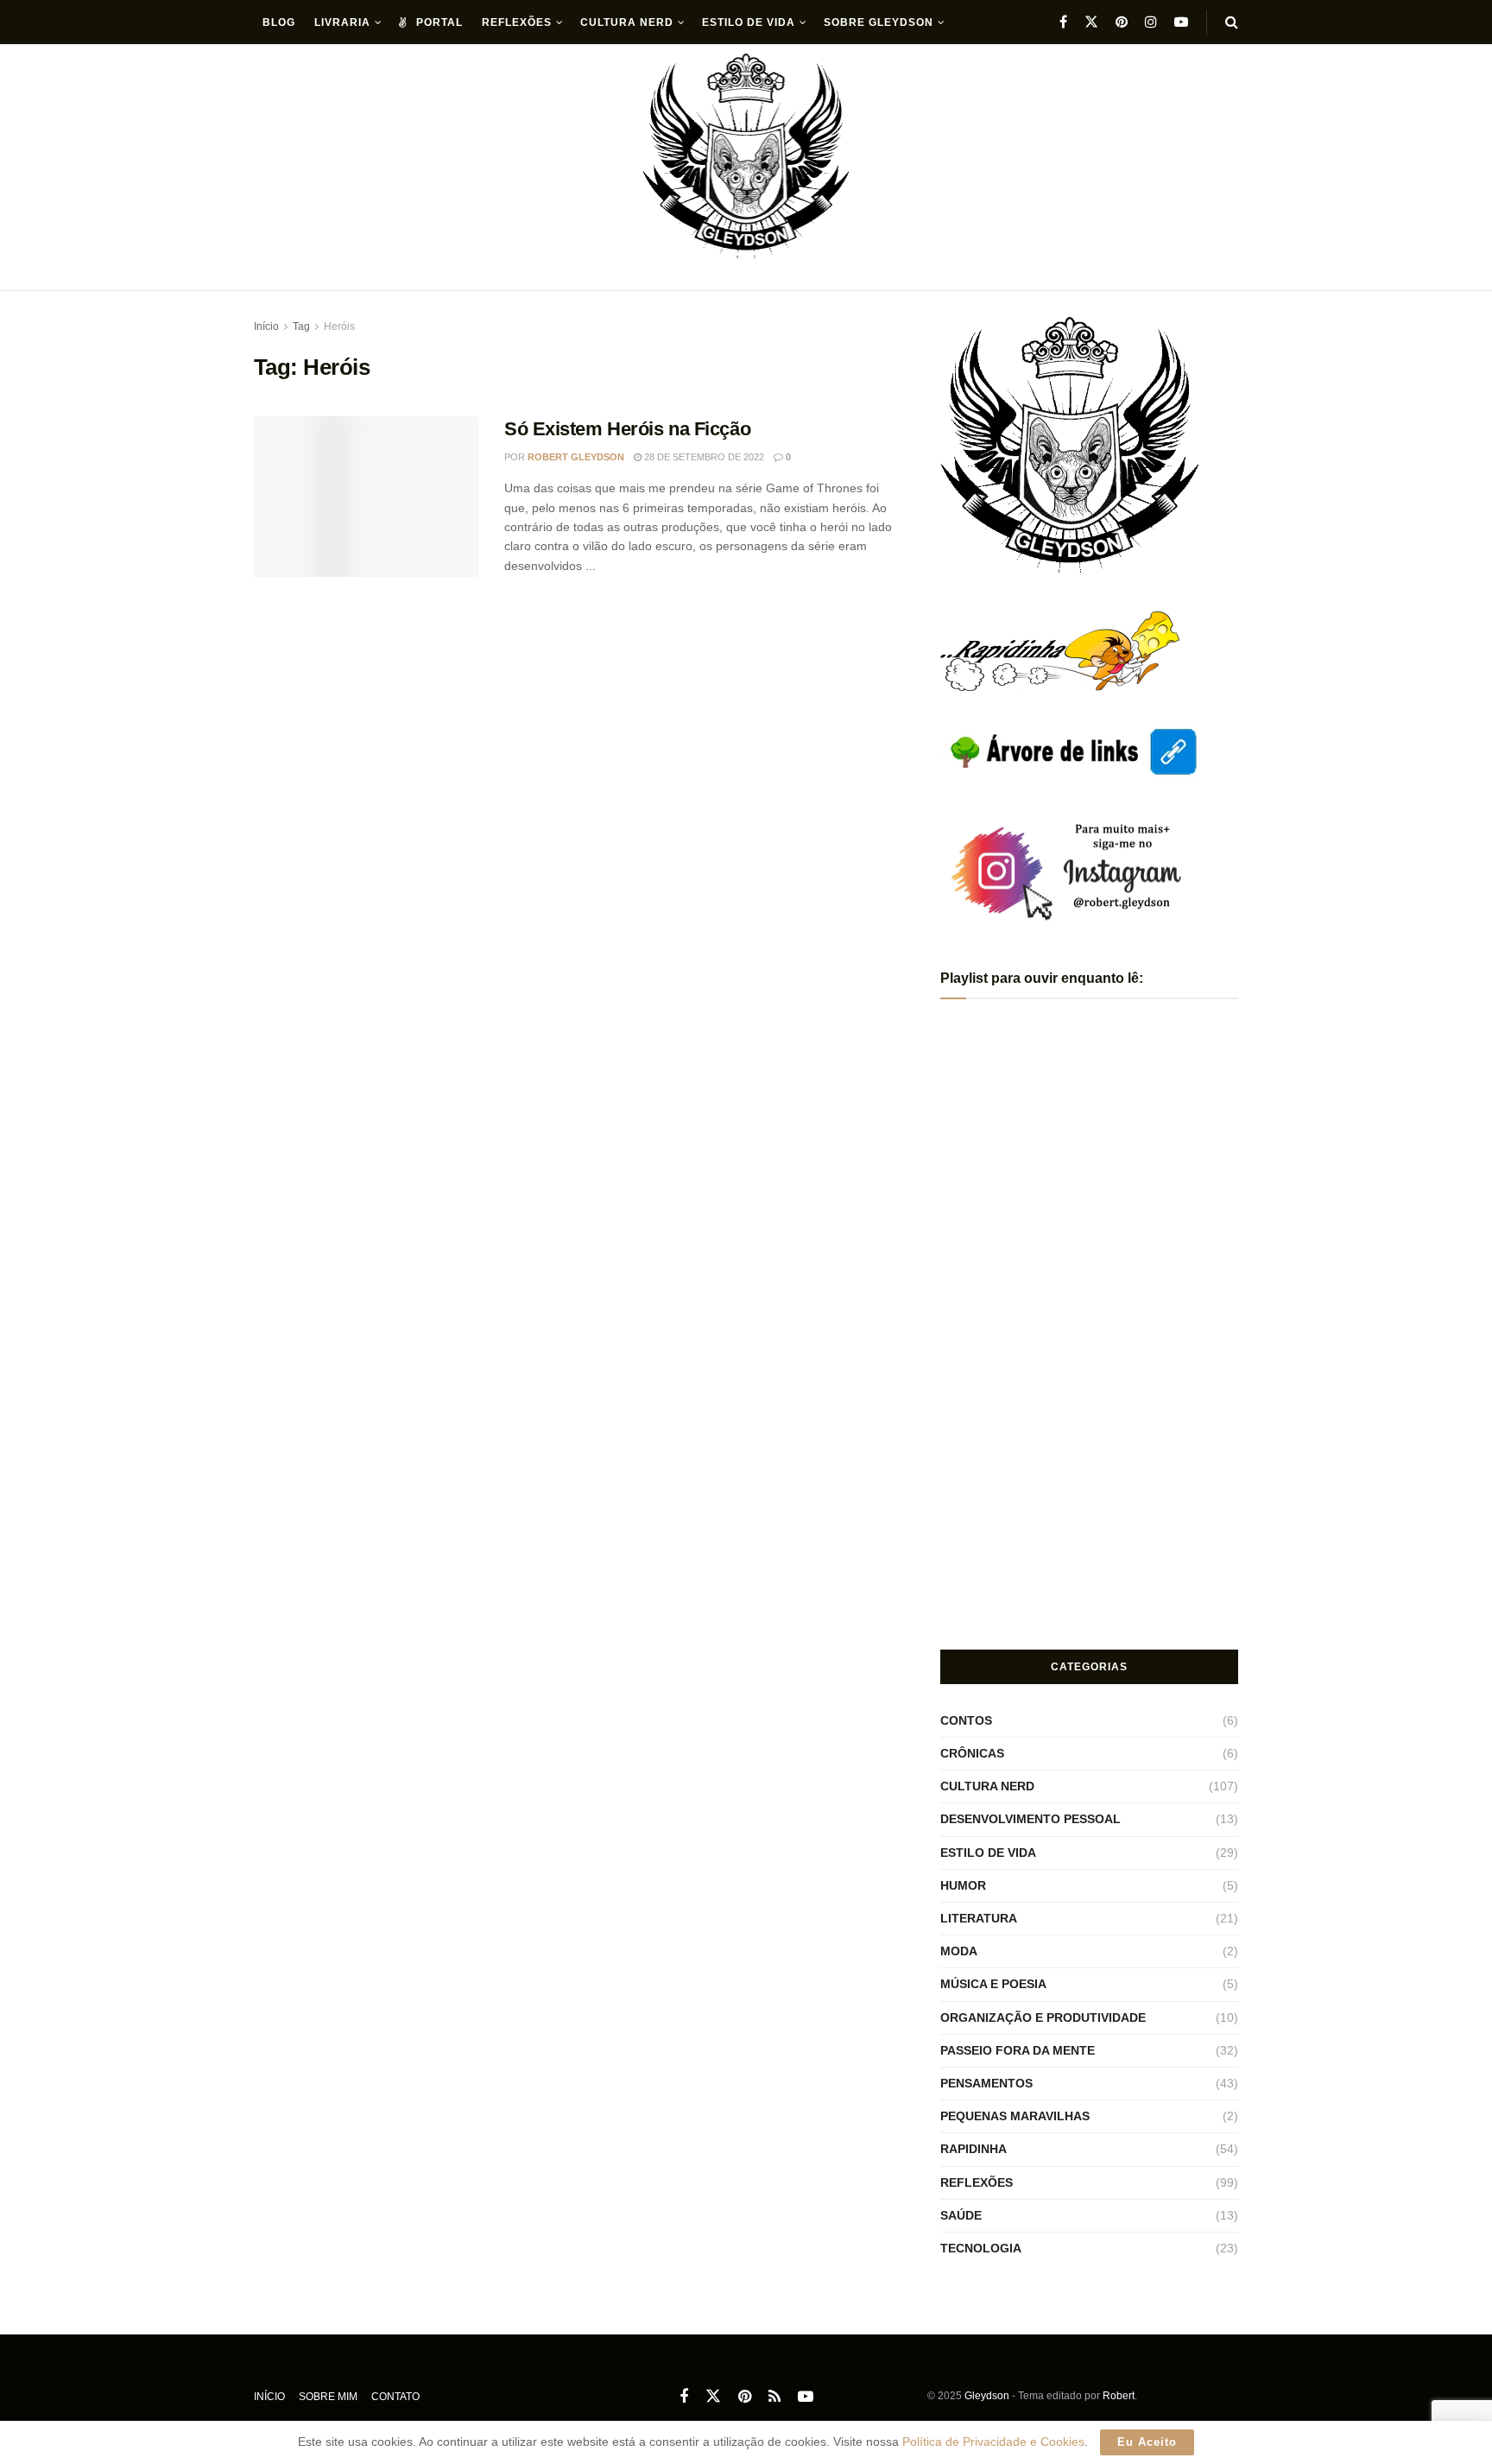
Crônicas (972, 1753)
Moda (959, 1951)
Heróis (339, 326)
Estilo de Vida (749, 22)
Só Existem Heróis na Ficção (627, 429)
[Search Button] (1232, 22)
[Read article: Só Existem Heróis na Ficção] (366, 497)
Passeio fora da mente (1018, 2050)
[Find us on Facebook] (1063, 22)
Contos (966, 1720)
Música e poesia (993, 1984)
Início (266, 326)
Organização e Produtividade (1043, 2017)
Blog (279, 22)
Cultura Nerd (627, 22)
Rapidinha (974, 2149)
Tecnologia (981, 2248)
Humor (963, 1885)
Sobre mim (328, 2397)
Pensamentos (986, 2083)
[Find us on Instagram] (1151, 22)
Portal (439, 22)
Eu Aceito (1147, 2442)
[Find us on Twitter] (1091, 22)
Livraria (342, 22)
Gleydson (987, 2396)
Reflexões (517, 22)
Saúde (961, 2215)
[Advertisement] (1090, 1501)
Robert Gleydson (576, 457)
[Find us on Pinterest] (1122, 22)
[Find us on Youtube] (1181, 22)
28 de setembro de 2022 (703, 457)
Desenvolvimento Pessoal (1030, 1819)
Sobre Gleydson (879, 22)
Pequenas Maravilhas (1015, 2116)
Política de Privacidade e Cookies (993, 2442)
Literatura (979, 1918)
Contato (395, 2397)
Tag (301, 326)
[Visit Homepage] (746, 168)
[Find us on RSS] (774, 2397)
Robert (1119, 2396)
